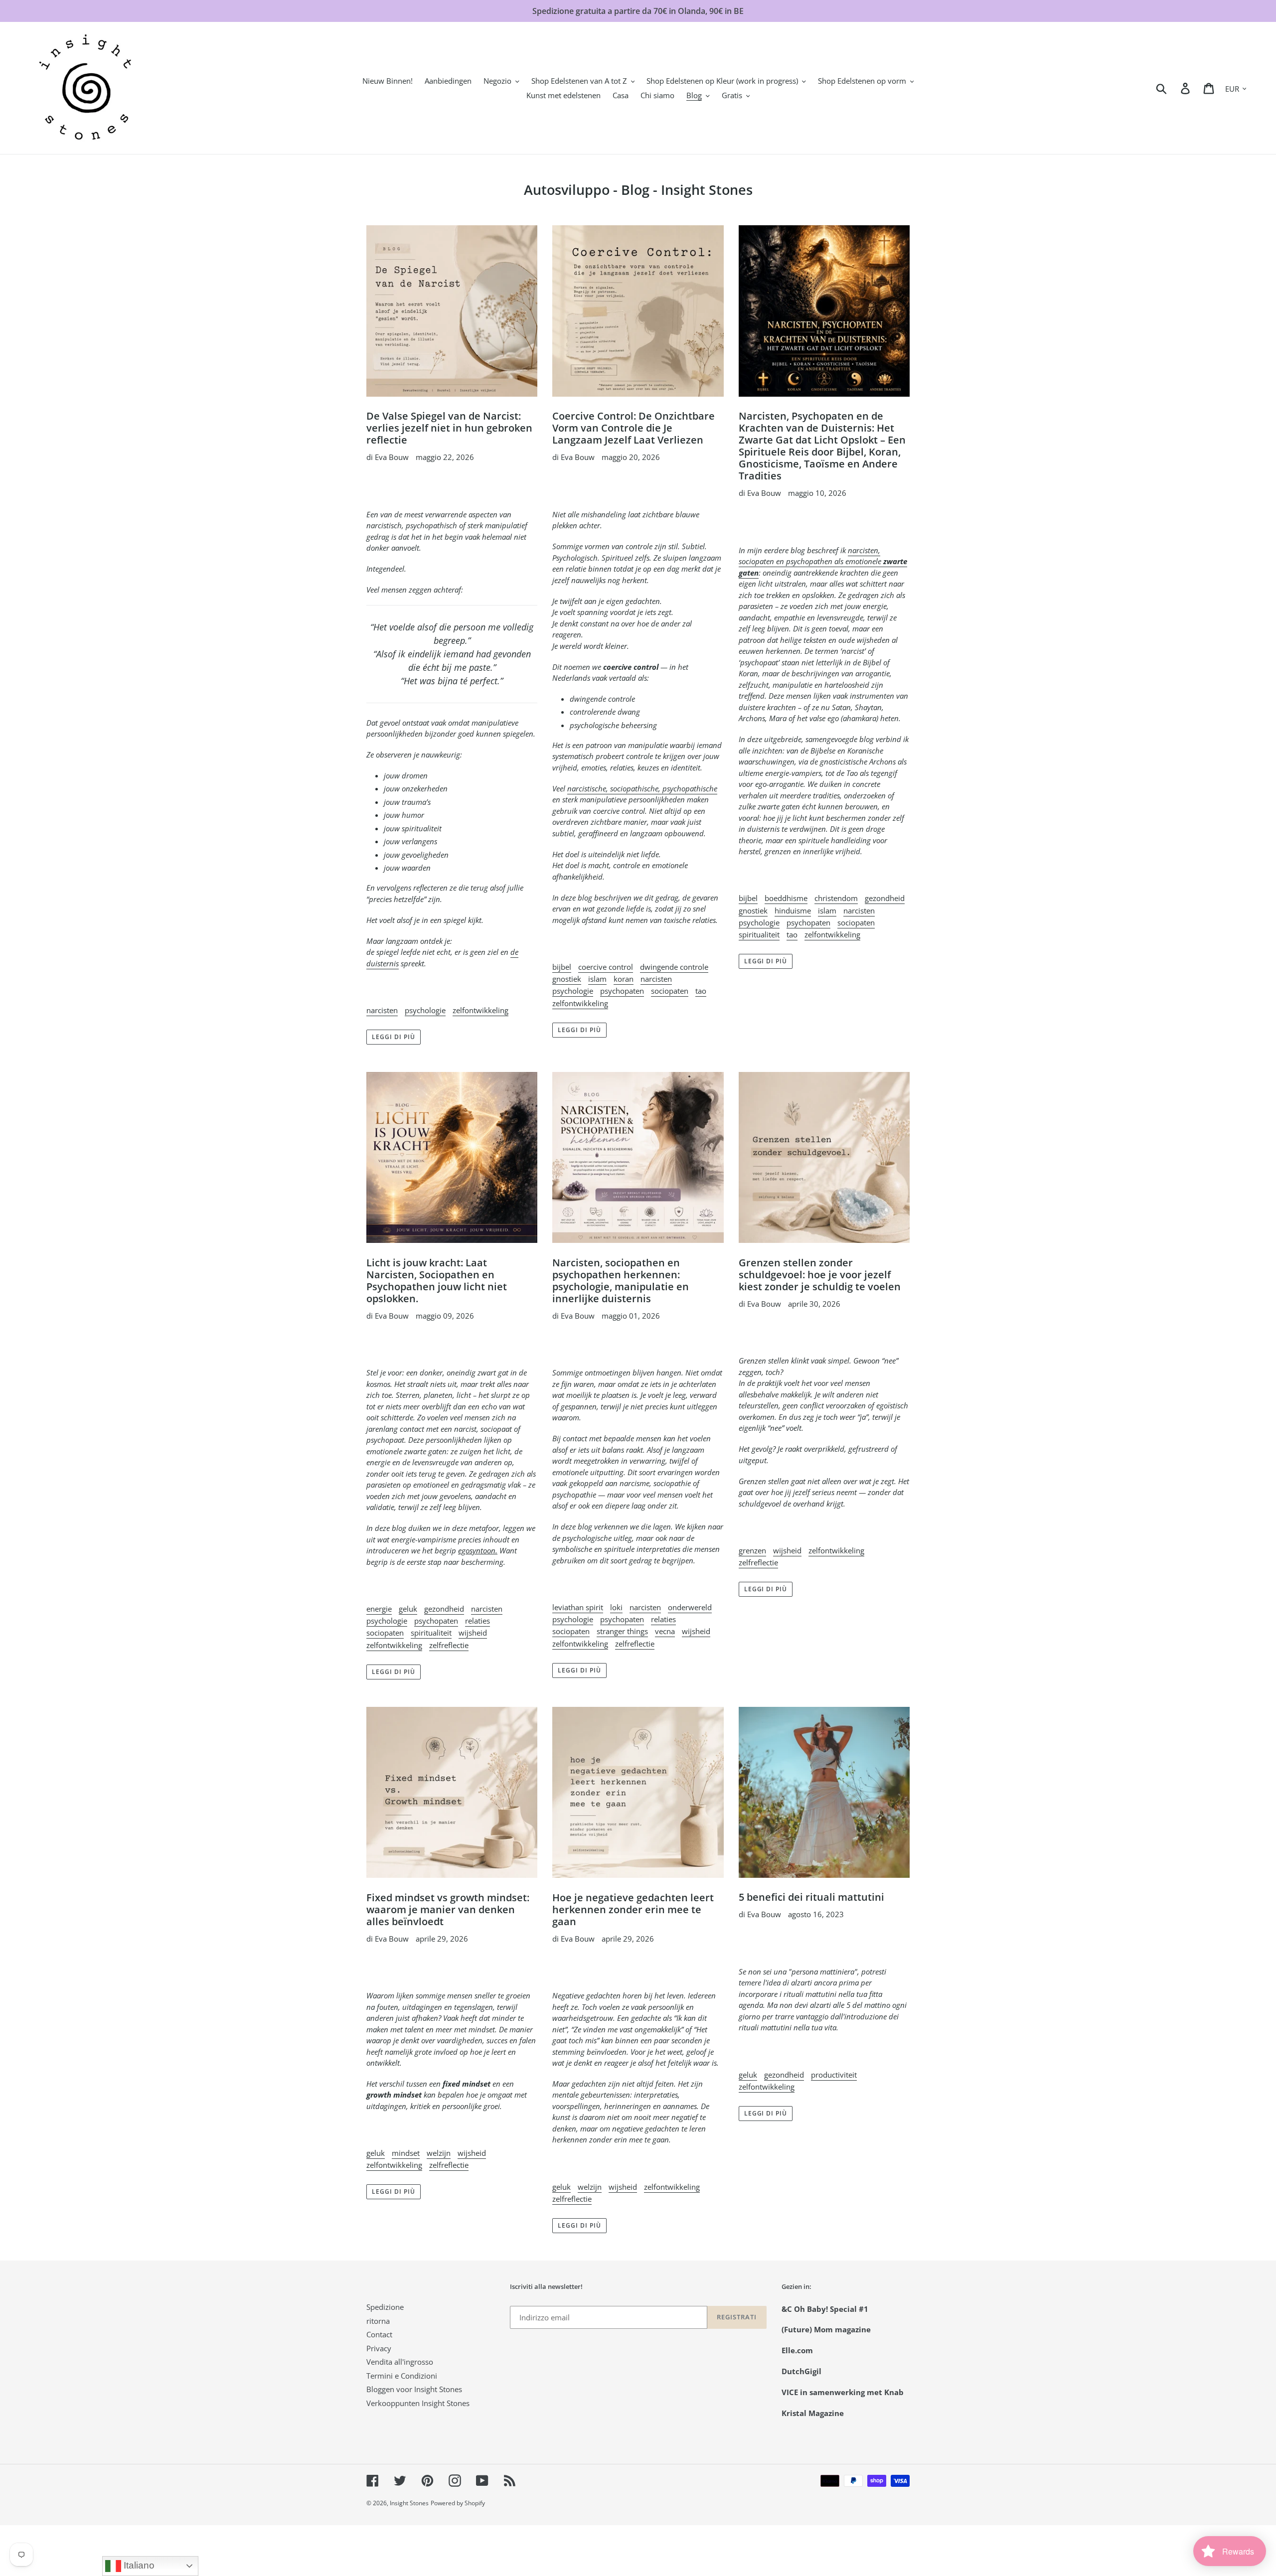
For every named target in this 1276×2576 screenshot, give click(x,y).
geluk (408, 1609)
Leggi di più (394, 1037)
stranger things (622, 1631)
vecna (665, 1631)
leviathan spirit (578, 1607)
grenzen (752, 1550)
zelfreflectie (449, 1645)
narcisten (382, 1010)
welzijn (439, 2153)
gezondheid (885, 898)
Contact (379, 2334)
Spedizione (385, 2307)
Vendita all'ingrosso (400, 2362)
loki (616, 1607)
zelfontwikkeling (480, 1010)
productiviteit (834, 2075)
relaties (478, 1621)
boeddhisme (786, 898)
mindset (406, 2153)
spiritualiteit (759, 934)
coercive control (606, 967)
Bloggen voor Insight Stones (414, 2389)
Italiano (138, 2565)
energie (379, 1609)
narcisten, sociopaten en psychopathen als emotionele (823, 561)
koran (624, 979)
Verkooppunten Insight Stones (418, 2403)
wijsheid (473, 1633)
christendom (836, 898)
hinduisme (793, 910)
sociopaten (670, 991)
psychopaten (622, 991)
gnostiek (567, 979)
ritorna (378, 2321)
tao (701, 991)
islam (597, 979)
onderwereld (690, 1607)
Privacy (379, 2348)
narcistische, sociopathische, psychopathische (642, 788)
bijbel (562, 967)
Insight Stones (409, 2503)
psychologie (425, 1010)
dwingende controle (674, 967)
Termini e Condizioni (402, 2376)
